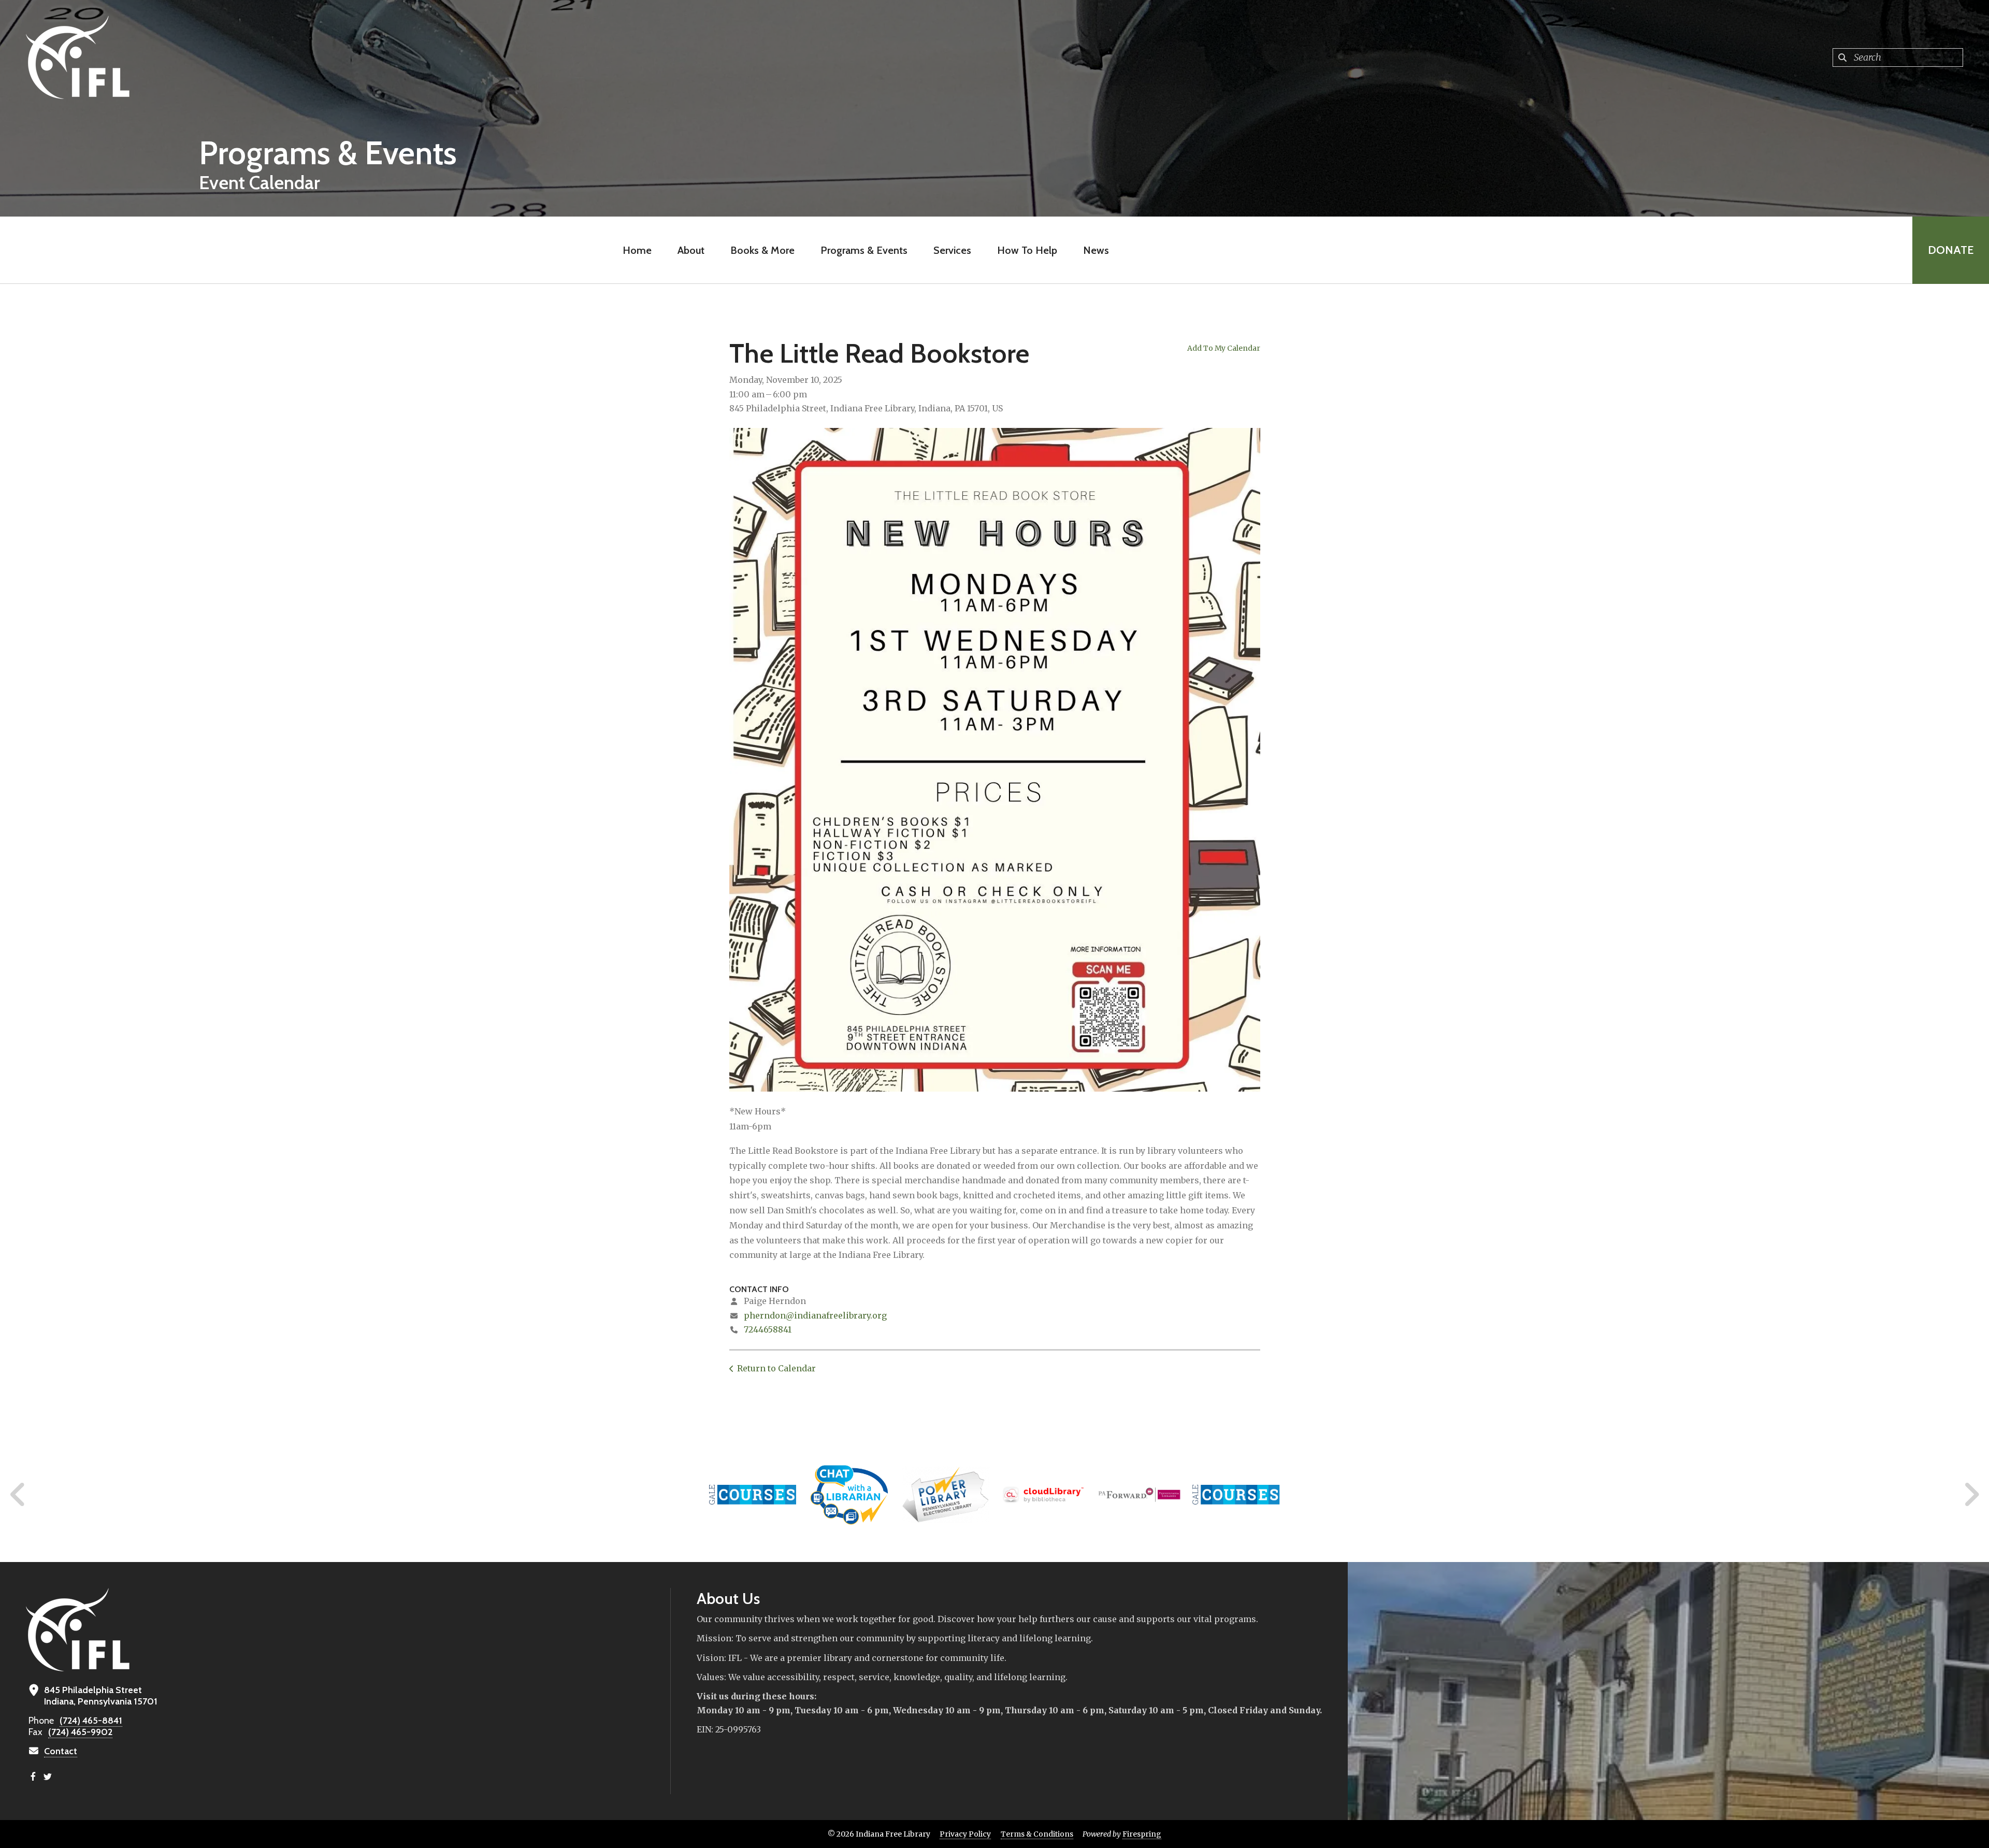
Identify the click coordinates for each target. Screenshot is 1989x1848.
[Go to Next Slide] (1971, 1495)
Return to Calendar (776, 1368)
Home (637, 250)
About (691, 250)
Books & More (762, 250)
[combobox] (1898, 58)
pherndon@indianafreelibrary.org (815, 1315)
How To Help (1027, 250)
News (1096, 250)
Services (952, 250)
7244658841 (768, 1329)
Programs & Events (864, 250)
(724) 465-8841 (91, 1721)
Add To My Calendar (1224, 348)
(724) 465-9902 (80, 1732)
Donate (1951, 250)
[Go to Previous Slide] (18, 1495)
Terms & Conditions (1037, 1834)
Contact (61, 1751)
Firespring (1142, 1834)
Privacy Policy (965, 1834)
